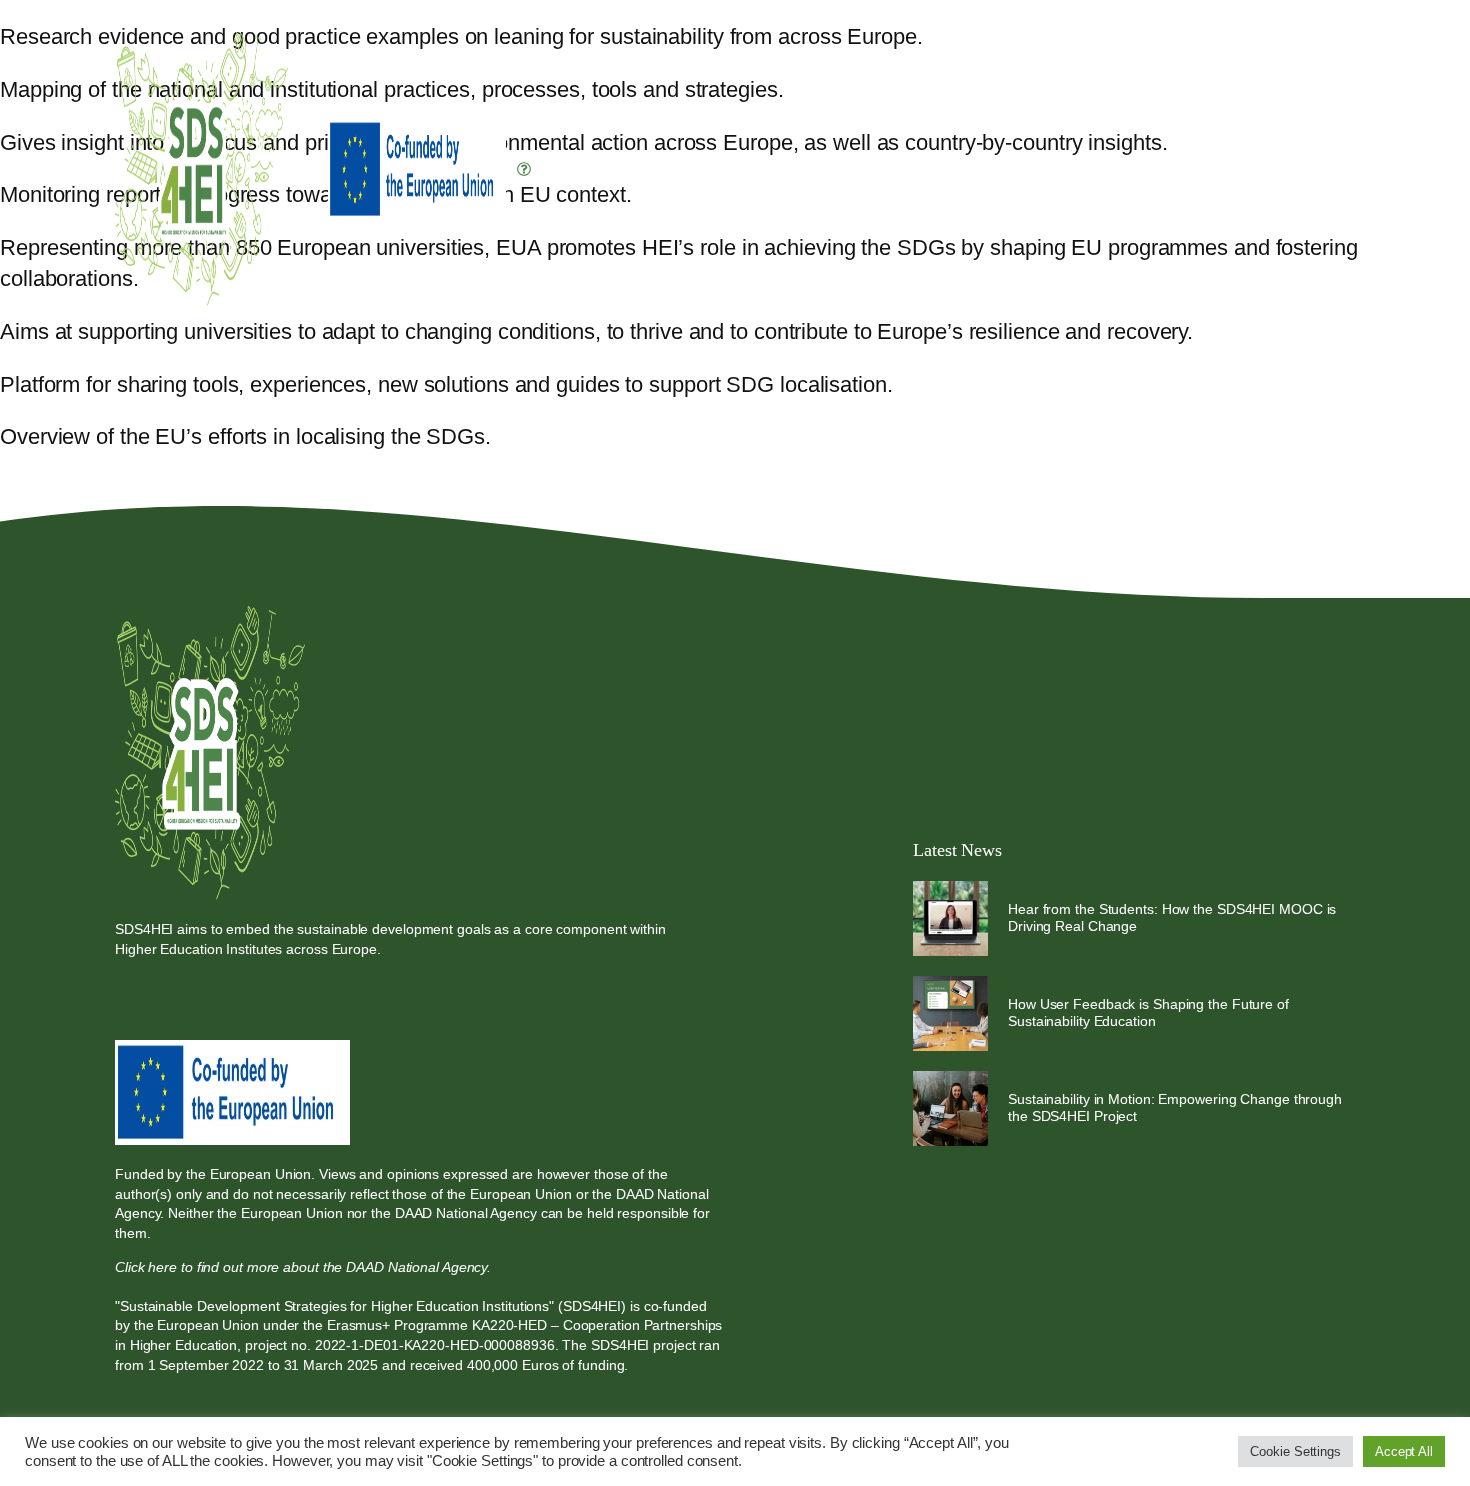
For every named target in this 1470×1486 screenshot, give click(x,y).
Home (902, 274)
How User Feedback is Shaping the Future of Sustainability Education (1148, 1012)
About (964, 274)
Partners (1042, 274)
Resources (1138, 274)
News (1243, 274)
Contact (1314, 274)
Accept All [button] (1404, 1451)
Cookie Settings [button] (1295, 1451)
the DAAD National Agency (454, 1213)
